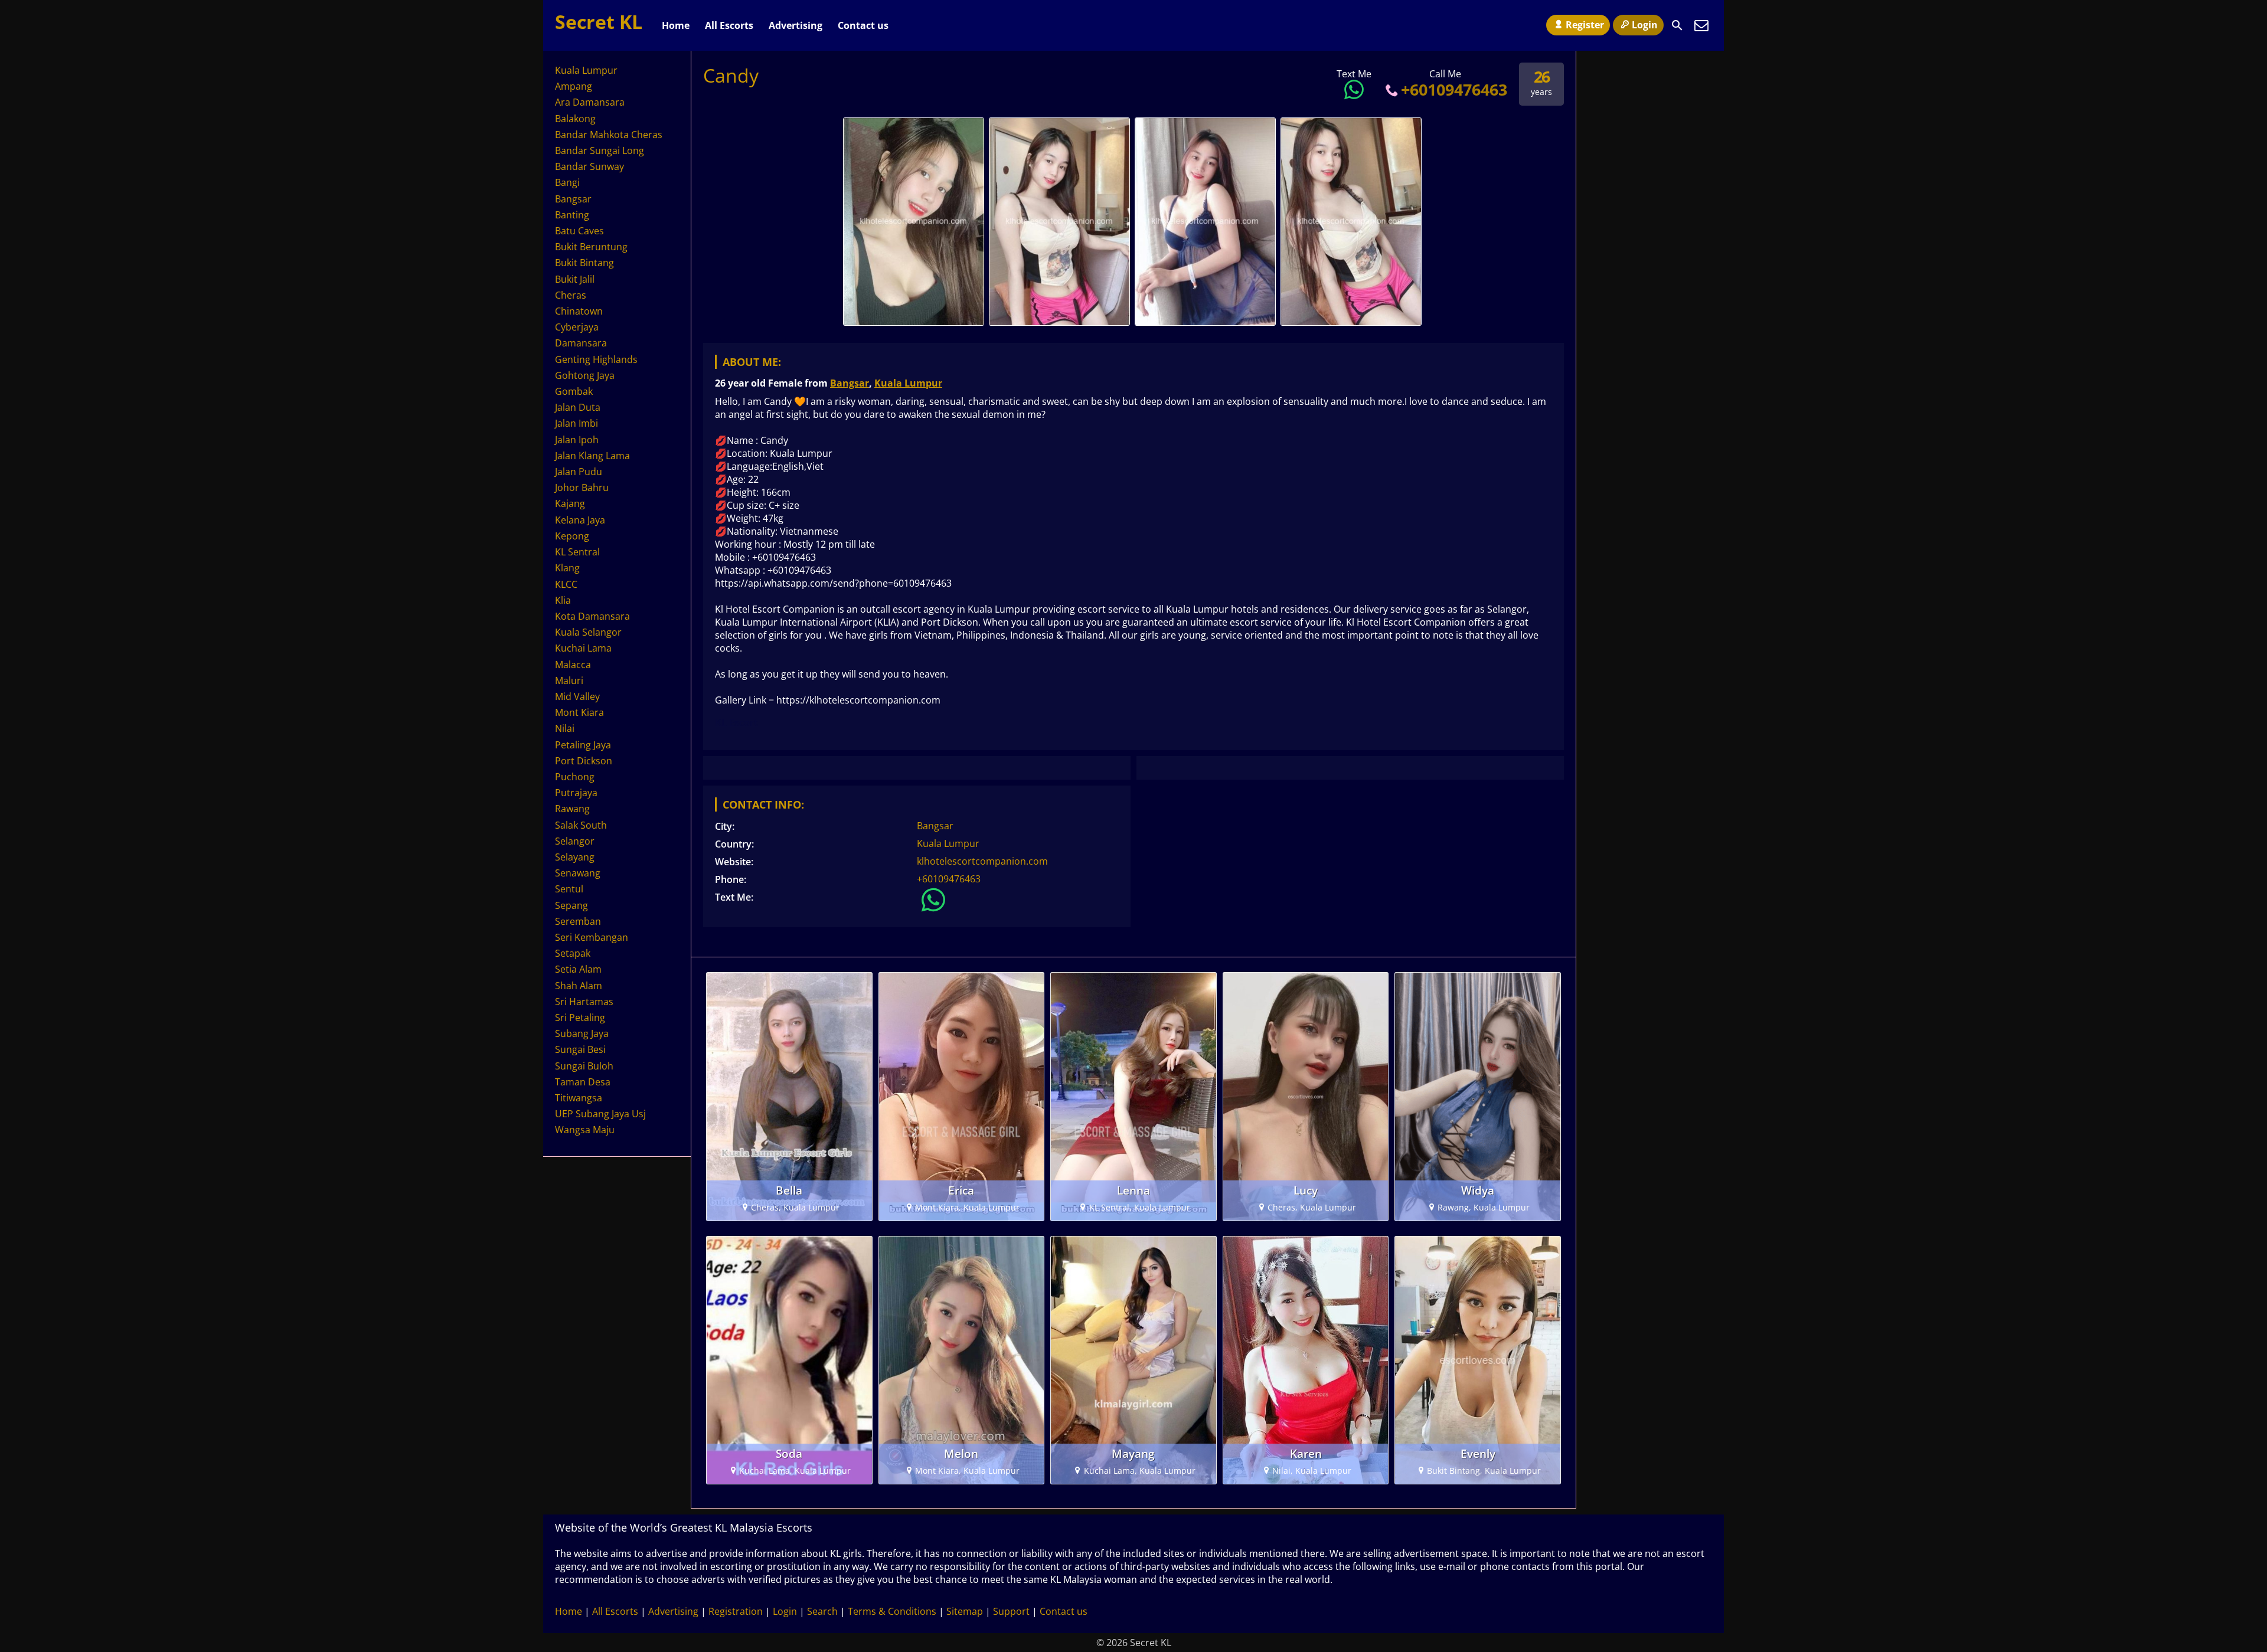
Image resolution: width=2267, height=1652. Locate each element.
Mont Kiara (579, 712)
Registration (736, 1611)
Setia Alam (578, 969)
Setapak (573, 953)
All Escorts (729, 25)
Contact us (863, 25)
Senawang (578, 873)
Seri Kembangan (592, 937)
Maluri (569, 681)
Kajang (570, 503)
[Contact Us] (1701, 25)
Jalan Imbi (576, 423)
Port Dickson (584, 761)
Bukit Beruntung (591, 247)
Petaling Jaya (583, 745)
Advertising (796, 25)
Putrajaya (576, 793)
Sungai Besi (580, 1049)
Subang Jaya (582, 1033)
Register (1585, 25)
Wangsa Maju (585, 1130)
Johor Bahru (582, 488)
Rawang (572, 809)
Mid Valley (577, 696)
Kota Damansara (592, 616)
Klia (563, 600)
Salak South (581, 825)
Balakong (575, 119)
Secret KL (599, 22)
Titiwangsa (579, 1098)
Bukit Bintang (584, 263)
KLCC (566, 584)
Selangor (575, 841)
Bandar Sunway (589, 166)
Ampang (574, 86)
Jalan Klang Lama (592, 456)
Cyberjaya (577, 327)
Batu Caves (579, 231)
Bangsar (850, 383)
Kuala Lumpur (908, 383)
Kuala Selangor (588, 632)
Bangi (567, 182)
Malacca (573, 665)
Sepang (571, 905)
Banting (572, 215)
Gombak (574, 391)
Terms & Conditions (892, 1611)
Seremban (578, 921)
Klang (567, 568)
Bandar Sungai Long (600, 151)
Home (676, 25)
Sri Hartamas (584, 1002)
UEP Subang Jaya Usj (600, 1114)
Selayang (575, 857)
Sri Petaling (580, 1018)
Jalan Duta (578, 407)
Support (1011, 1611)
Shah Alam (579, 986)
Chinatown (579, 311)
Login (1645, 25)
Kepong (572, 536)
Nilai (565, 728)
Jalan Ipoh (577, 440)
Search (822, 1611)
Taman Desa (583, 1082)
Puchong (575, 777)
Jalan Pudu (579, 472)
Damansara (581, 343)
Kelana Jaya (580, 520)
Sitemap (965, 1611)
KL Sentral (577, 552)
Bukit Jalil (575, 279)
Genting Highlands (596, 359)
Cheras (571, 295)
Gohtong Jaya (585, 375)
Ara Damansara (590, 102)
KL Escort (736, 722)
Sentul (569, 889)
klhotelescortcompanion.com (982, 861)
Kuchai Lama (583, 648)
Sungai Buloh (584, 1066)
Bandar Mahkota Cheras (609, 135)
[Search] (1677, 25)
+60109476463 (1454, 89)
